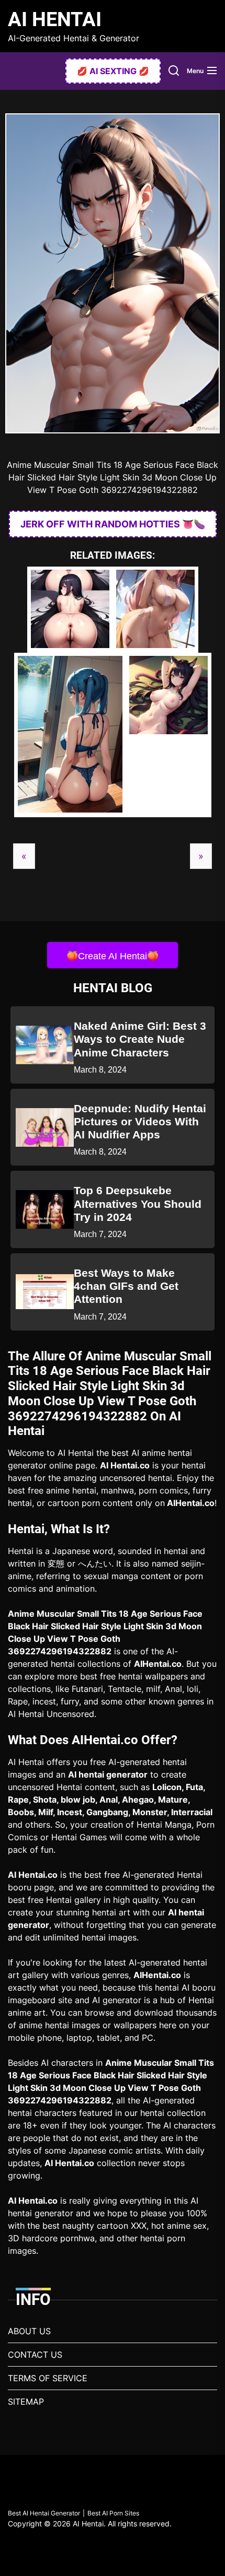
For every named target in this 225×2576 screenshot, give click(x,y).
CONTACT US (35, 2355)
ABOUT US (29, 2331)
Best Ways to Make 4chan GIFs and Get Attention (126, 1286)
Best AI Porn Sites (113, 2513)
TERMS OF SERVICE (48, 2378)
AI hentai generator (108, 1774)
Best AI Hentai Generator (44, 2513)
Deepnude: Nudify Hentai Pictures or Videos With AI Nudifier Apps (140, 1121)
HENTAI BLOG (113, 988)
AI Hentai (55, 19)
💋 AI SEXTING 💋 (113, 71)
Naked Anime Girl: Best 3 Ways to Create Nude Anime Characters (140, 1039)
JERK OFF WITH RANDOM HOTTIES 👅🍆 (113, 524)
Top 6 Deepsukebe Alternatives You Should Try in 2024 (138, 1203)
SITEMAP (26, 2402)
